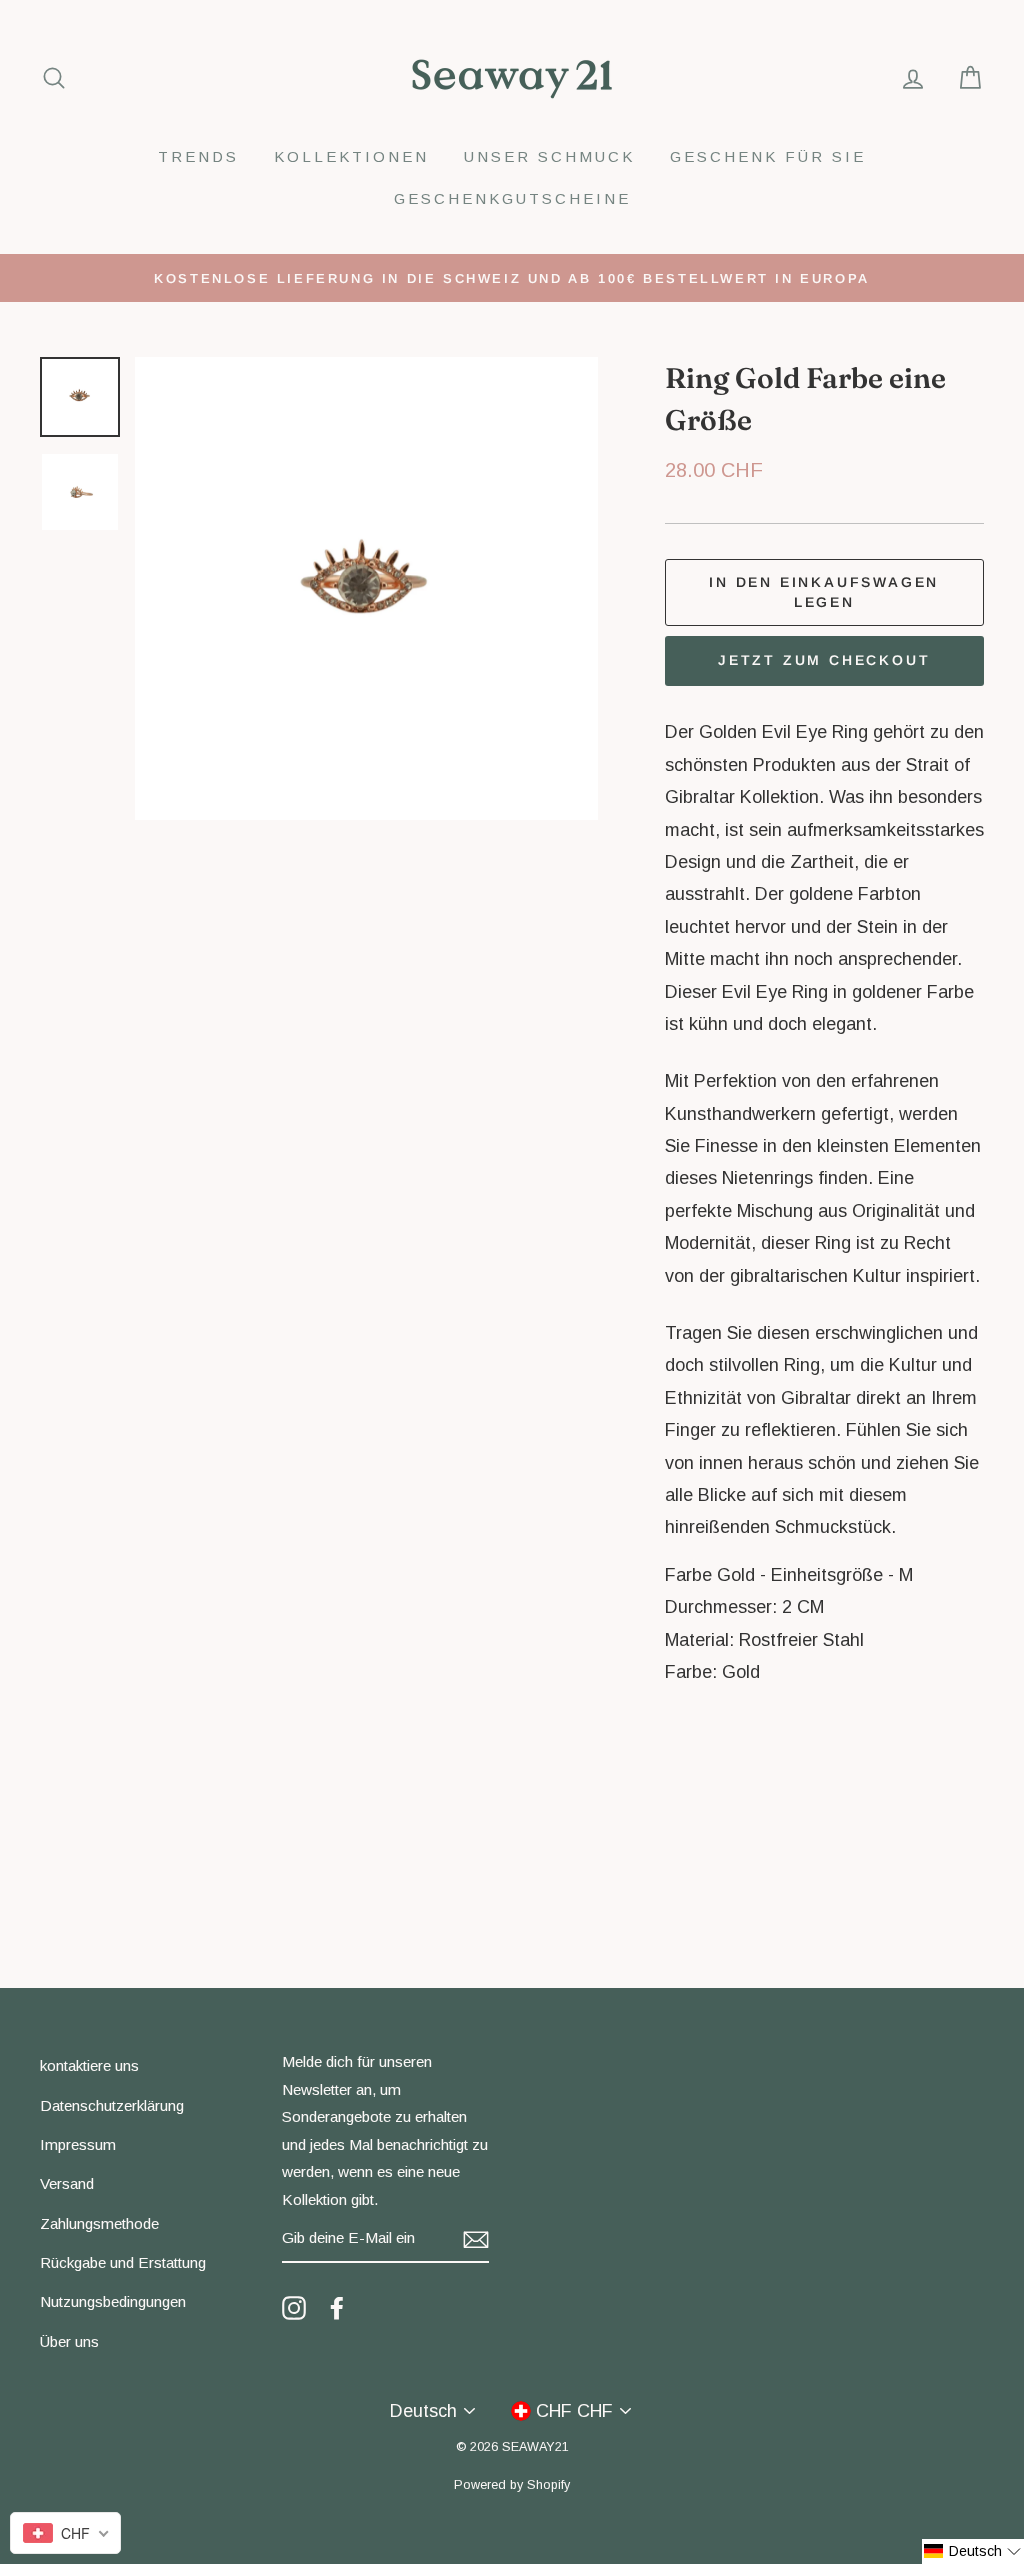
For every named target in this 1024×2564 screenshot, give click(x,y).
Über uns (69, 2341)
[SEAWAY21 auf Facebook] (337, 2307)
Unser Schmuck (549, 156)
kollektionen (351, 156)
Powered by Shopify (512, 2485)
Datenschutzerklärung (112, 2105)
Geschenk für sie (768, 156)
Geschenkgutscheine (512, 198)
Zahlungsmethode (99, 2223)
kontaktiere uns (89, 2065)
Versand (67, 2183)
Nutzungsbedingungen (113, 2301)
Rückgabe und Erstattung (123, 2262)
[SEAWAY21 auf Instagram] (294, 2307)
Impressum (78, 2144)
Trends (198, 156)
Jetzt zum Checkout (824, 660)
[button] (973, 2551)
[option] (512, 278)
